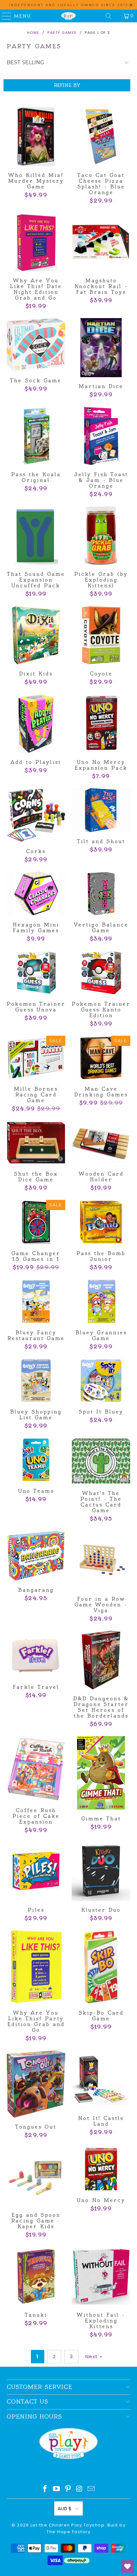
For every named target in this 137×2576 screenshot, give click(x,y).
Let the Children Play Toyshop (68, 2525)
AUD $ (65, 2508)
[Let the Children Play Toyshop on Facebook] (45, 2489)
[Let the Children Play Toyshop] (69, 16)
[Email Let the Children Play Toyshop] (91, 2489)
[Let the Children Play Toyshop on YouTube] (57, 2489)
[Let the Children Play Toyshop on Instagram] (80, 2489)
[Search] (109, 16)
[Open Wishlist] (127, 2566)
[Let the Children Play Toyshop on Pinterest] (68, 2489)
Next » (94, 2356)
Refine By (67, 85)
